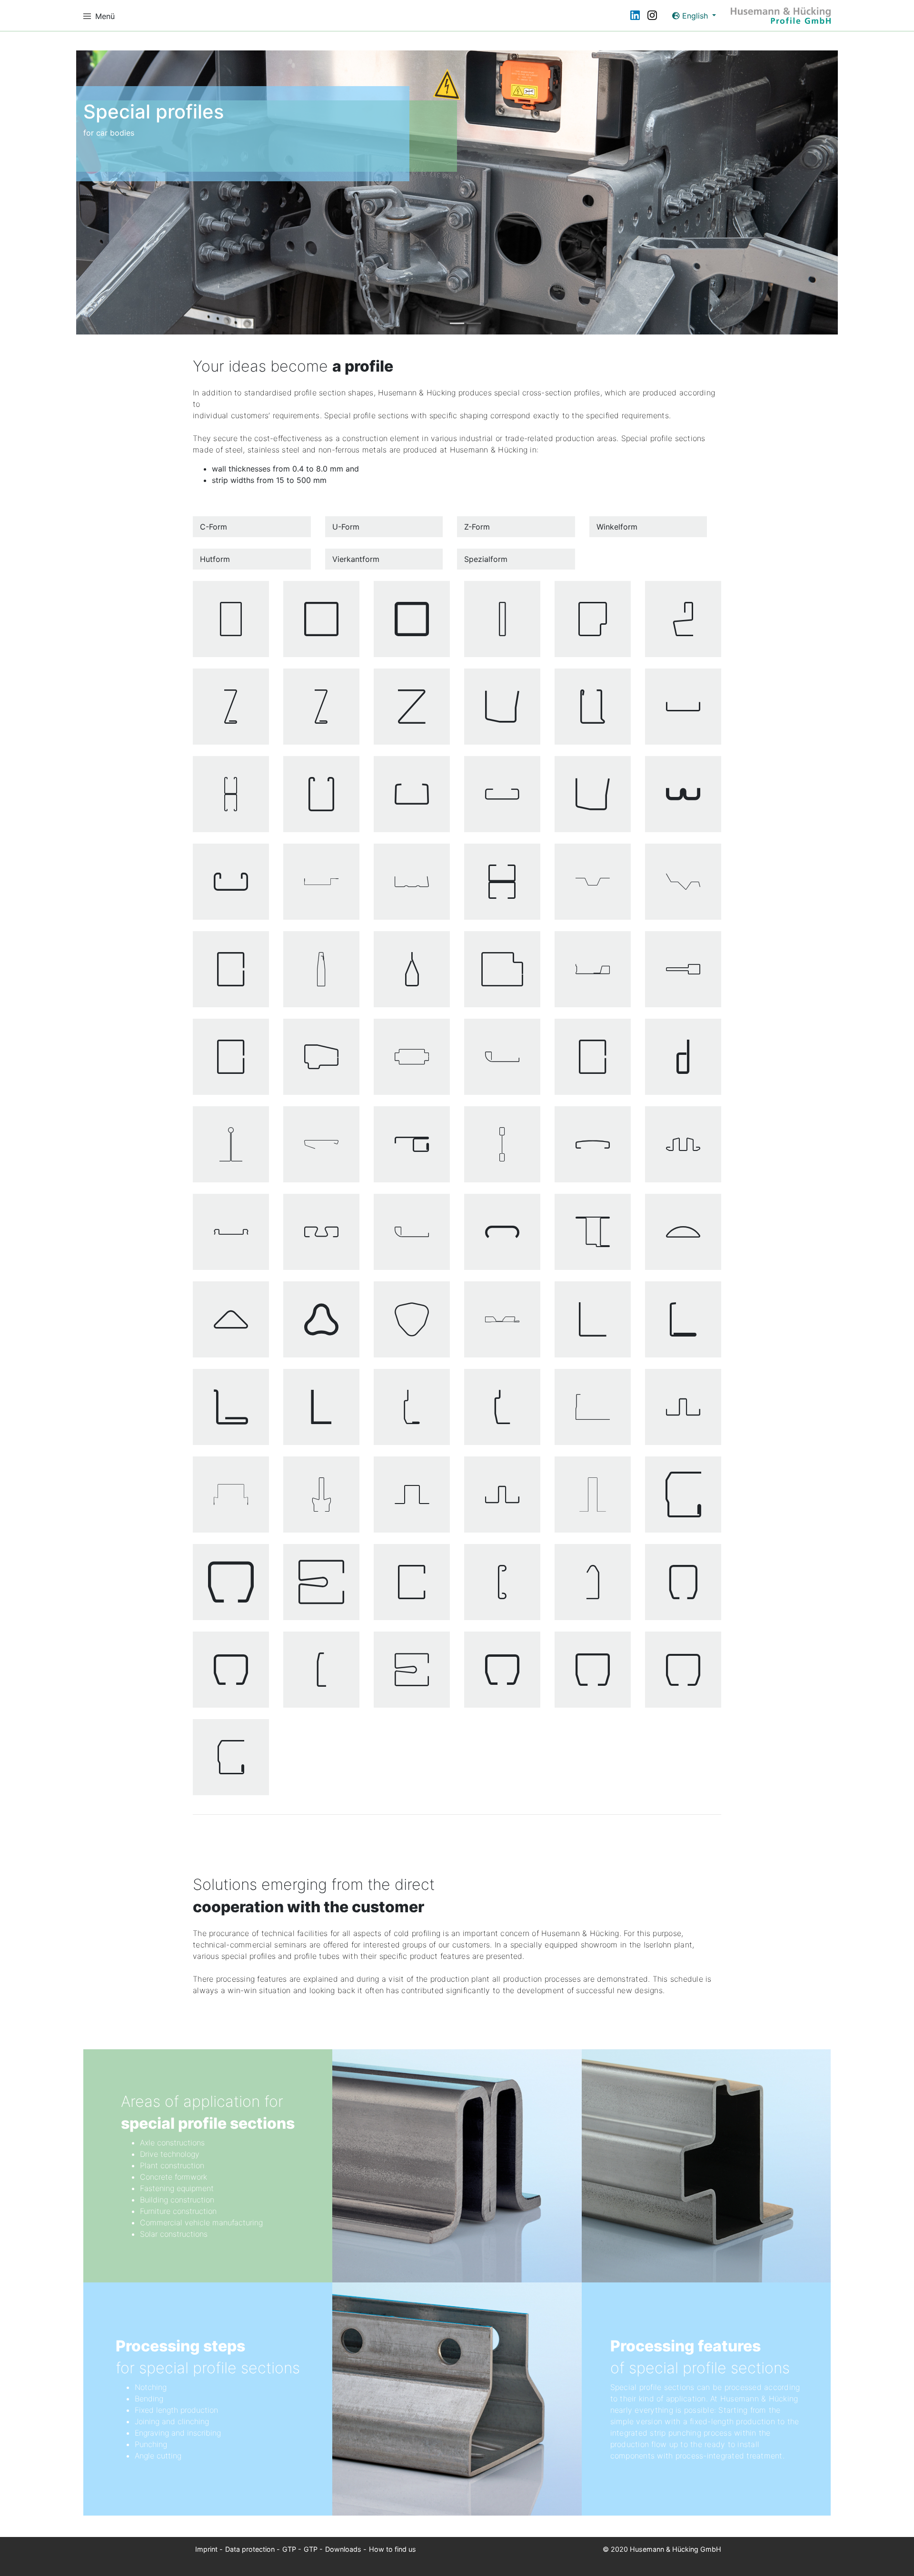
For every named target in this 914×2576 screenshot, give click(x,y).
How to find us (392, 2549)
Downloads (343, 2549)
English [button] (695, 16)
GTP (289, 2549)
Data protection (250, 2549)
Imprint (206, 2549)
